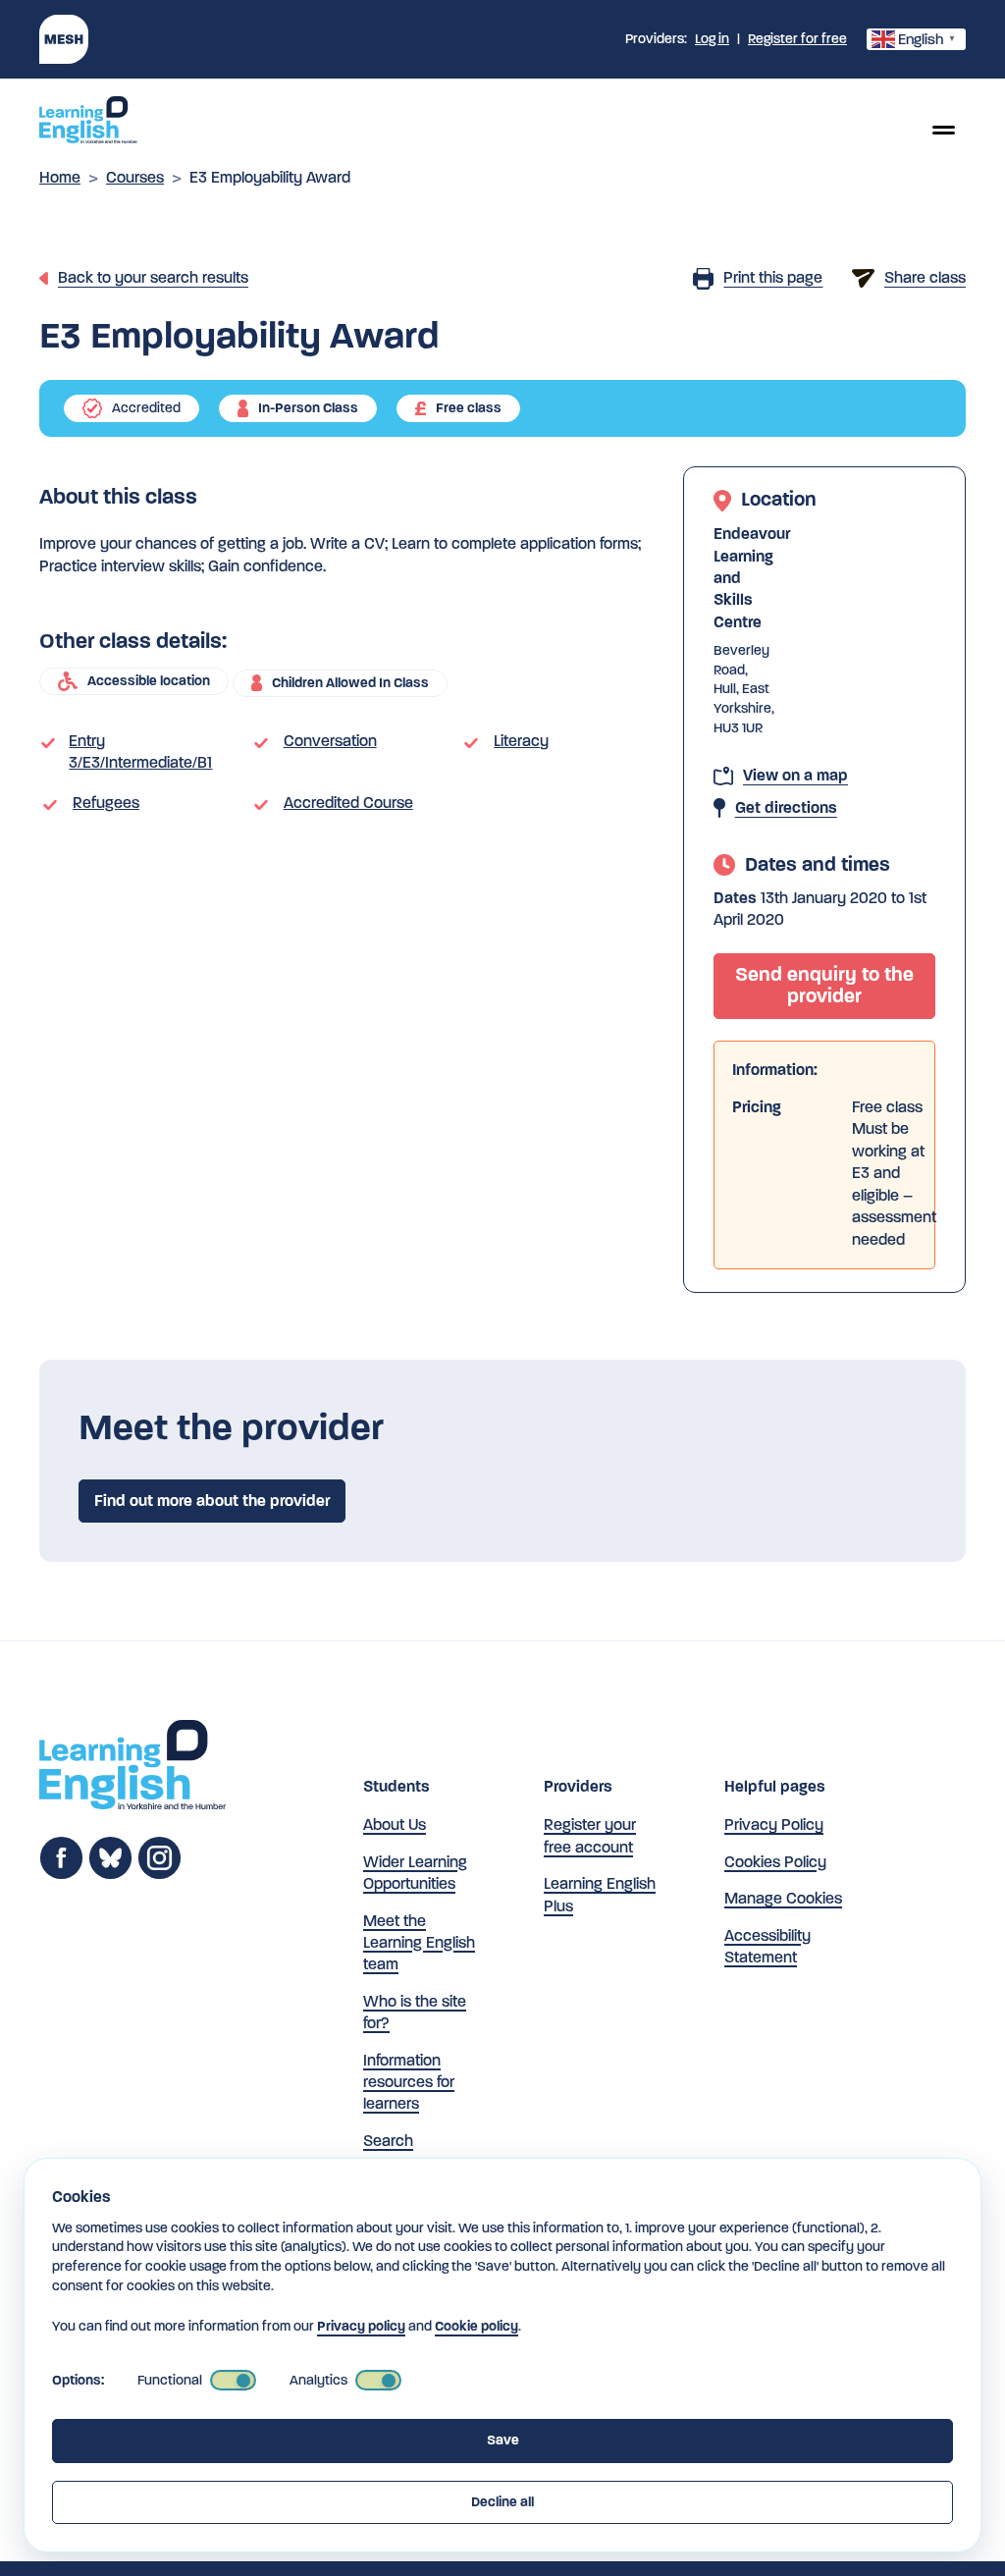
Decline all (502, 2502)
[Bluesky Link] (110, 1875)
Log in (712, 39)
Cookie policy (476, 2326)
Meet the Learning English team (419, 1943)
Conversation (330, 741)
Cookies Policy (775, 1862)
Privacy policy (361, 2326)
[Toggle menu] (943, 130)
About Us (395, 1825)
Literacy (521, 741)
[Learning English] (88, 123)
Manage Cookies (783, 1898)
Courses (135, 177)
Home (60, 177)
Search (388, 2141)
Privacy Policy (774, 1825)
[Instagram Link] (159, 1875)
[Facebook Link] (61, 1875)
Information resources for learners (409, 2082)
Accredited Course (348, 803)
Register (797, 39)
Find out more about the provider (212, 1501)
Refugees (106, 803)
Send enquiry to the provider (824, 985)
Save (503, 2440)
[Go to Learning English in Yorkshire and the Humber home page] (132, 1768)
